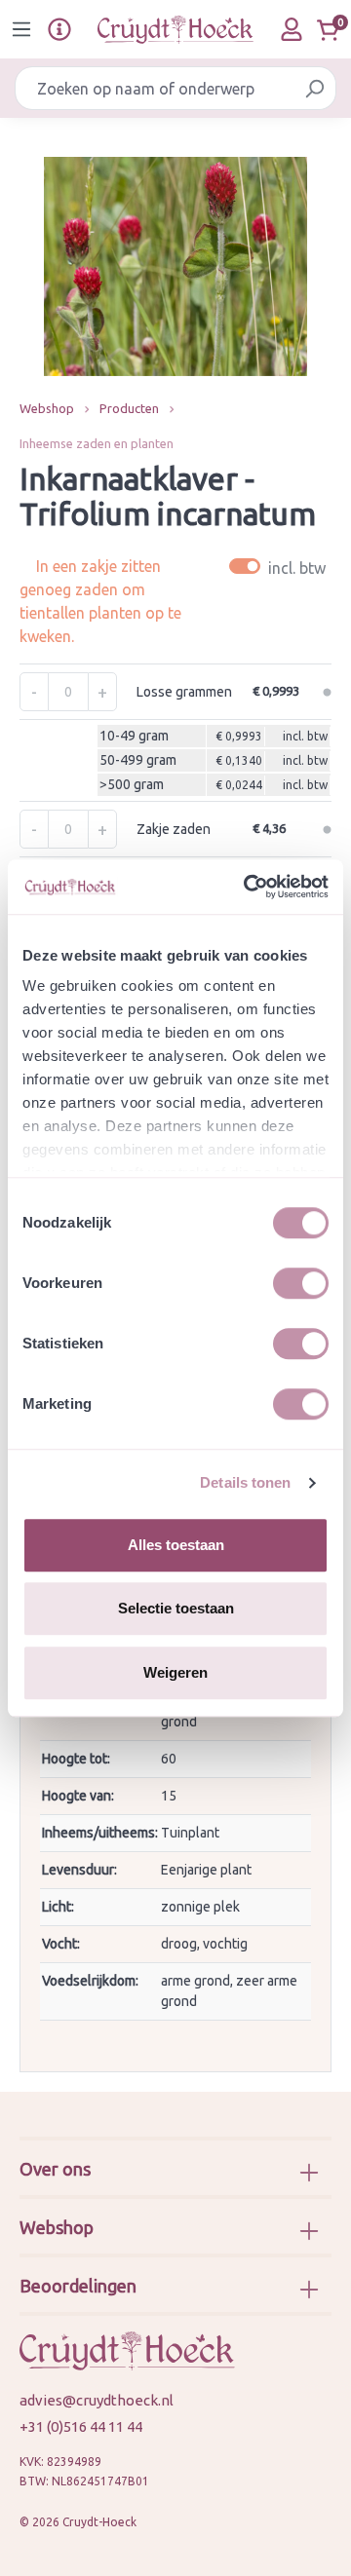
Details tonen (245, 1482)
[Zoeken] (314, 88)
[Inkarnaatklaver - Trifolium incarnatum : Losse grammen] (175, 266)
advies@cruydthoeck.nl (97, 2400)
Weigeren (175, 1672)
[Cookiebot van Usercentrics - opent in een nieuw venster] (248, 887)
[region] (175, 266)
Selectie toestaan (176, 1608)
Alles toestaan (176, 1545)
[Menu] (21, 29)
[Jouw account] (292, 29)
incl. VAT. (280, 567)
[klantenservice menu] (59, 29)
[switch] (301, 1283)
